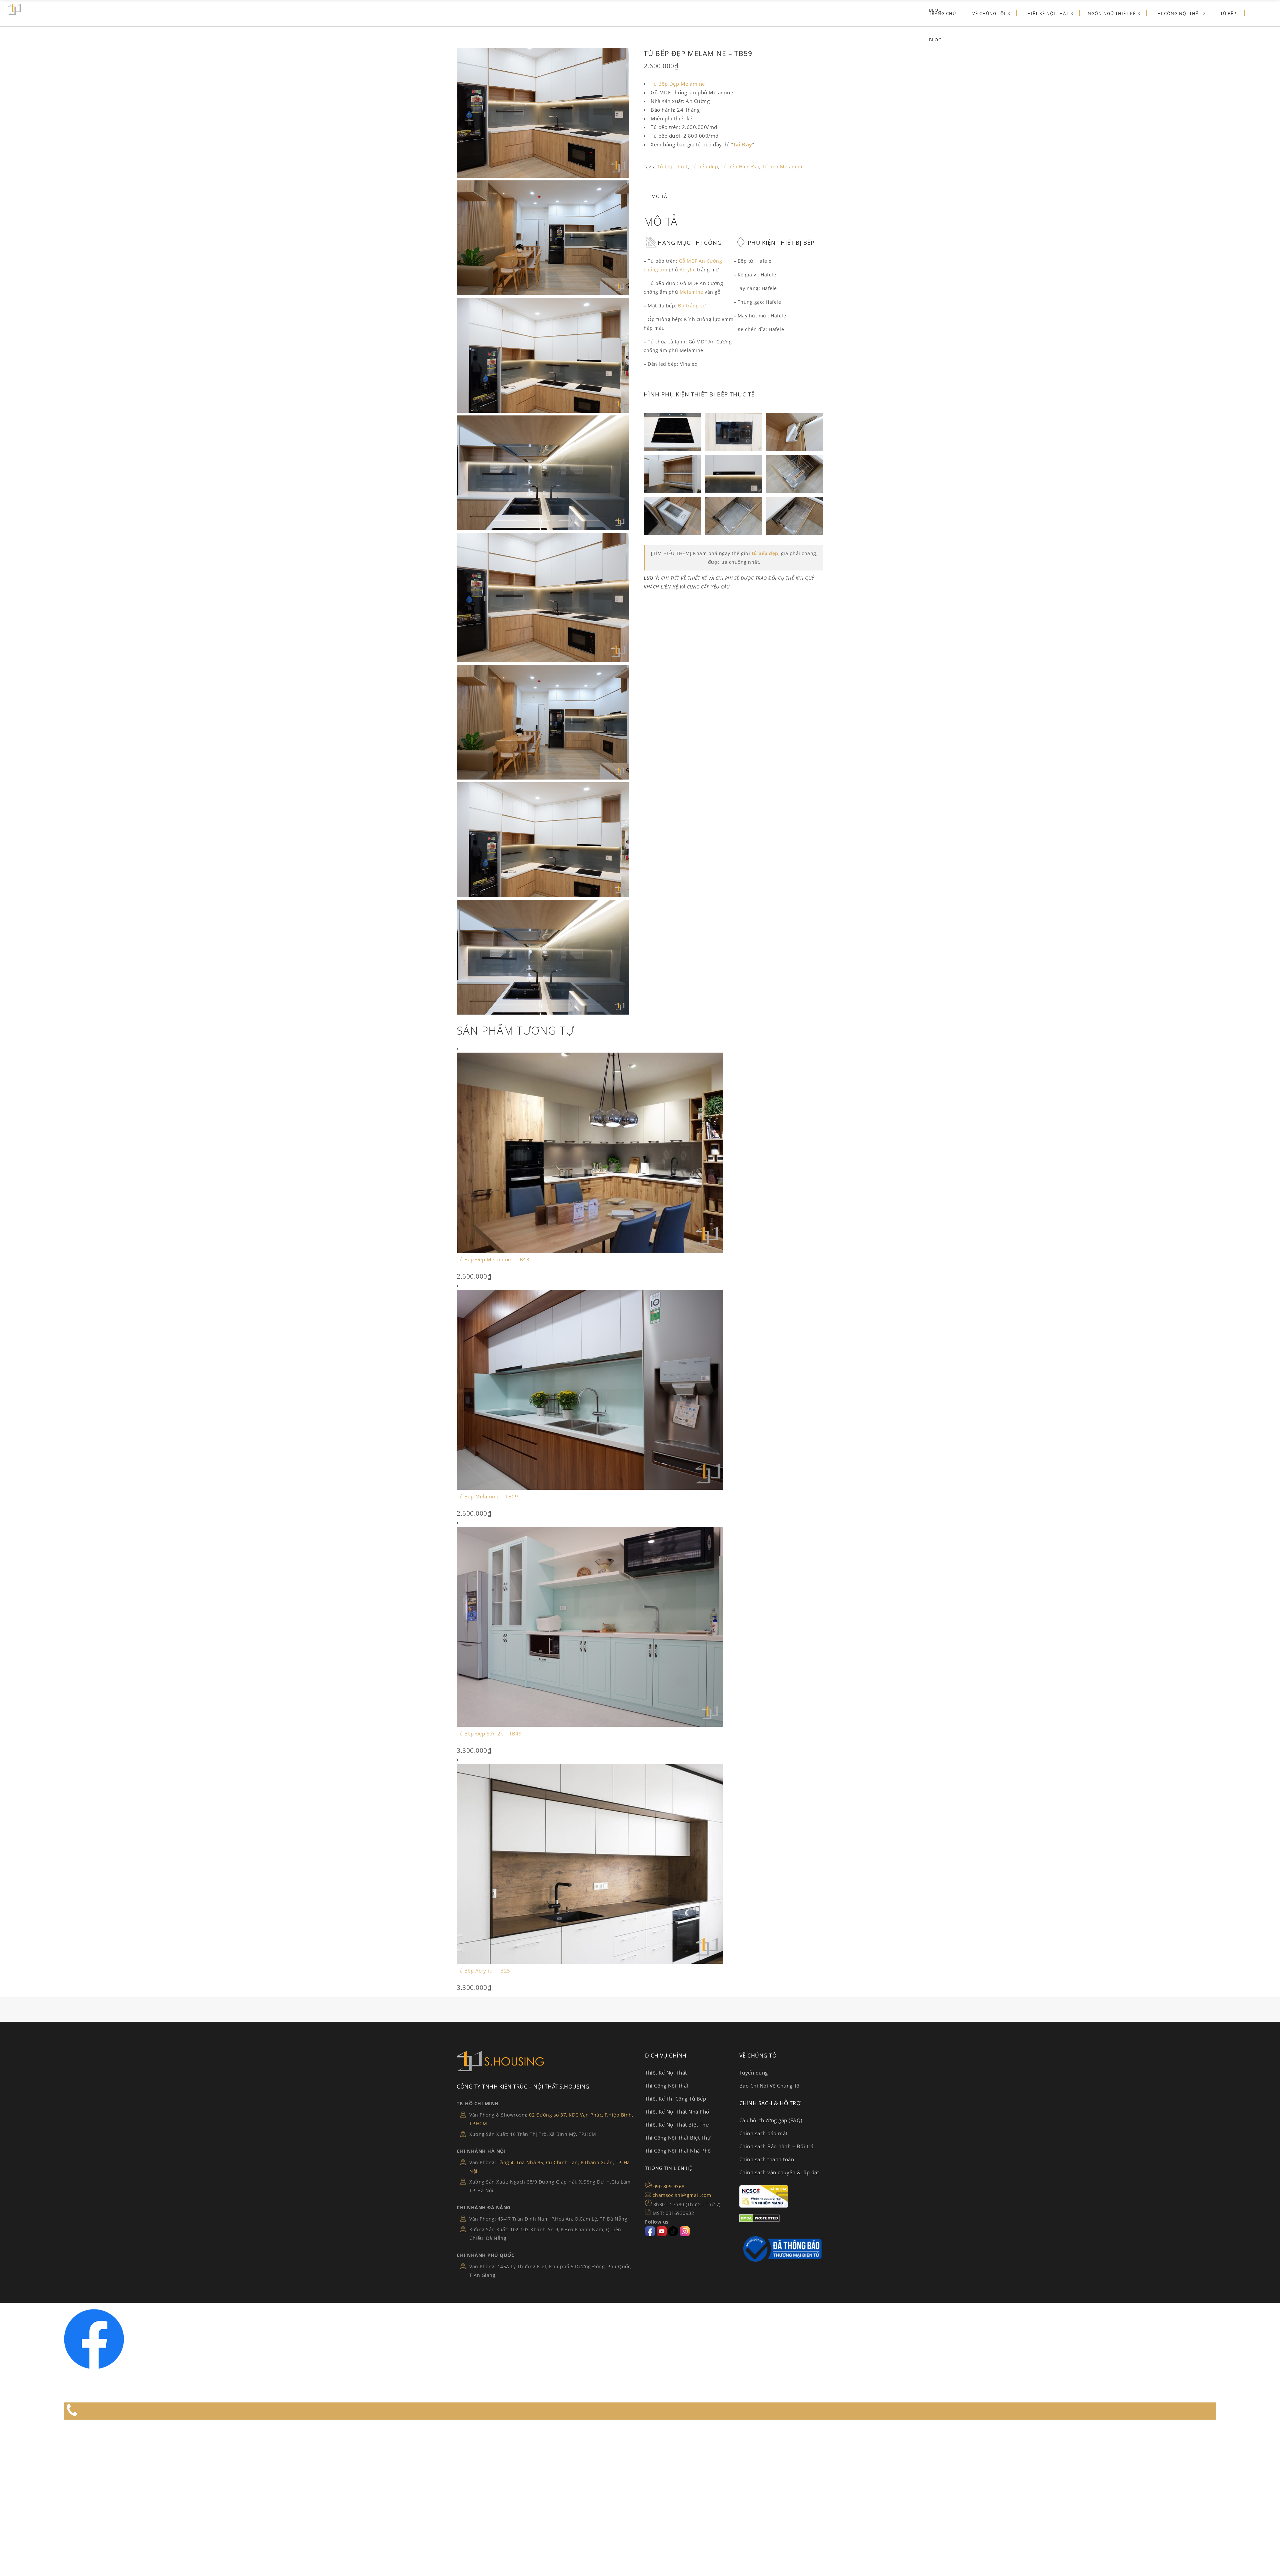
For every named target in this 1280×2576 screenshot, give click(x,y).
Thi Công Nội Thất (667, 2086)
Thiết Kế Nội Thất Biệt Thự (677, 2125)
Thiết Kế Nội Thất (666, 2073)
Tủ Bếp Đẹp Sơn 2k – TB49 (489, 1733)
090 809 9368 (669, 2186)
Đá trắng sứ (692, 306)
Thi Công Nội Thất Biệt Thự (678, 2138)
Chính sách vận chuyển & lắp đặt (779, 2172)
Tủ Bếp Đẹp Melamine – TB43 (493, 1259)
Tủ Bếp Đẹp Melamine (678, 84)
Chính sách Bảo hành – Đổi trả (776, 2146)
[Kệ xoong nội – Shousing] (733, 516)
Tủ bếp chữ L (672, 167)
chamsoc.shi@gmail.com (682, 2195)
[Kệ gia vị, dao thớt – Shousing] (794, 474)
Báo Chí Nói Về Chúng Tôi (770, 2086)
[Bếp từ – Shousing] (672, 432)
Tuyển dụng (754, 2073)
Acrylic (688, 270)
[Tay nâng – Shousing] (794, 432)
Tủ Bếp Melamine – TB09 (487, 1496)
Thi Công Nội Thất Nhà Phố (678, 2151)
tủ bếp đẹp (765, 553)
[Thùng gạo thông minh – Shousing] (672, 516)
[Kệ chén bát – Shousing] (672, 474)
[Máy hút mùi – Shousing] (733, 474)
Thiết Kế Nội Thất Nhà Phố (677, 2112)
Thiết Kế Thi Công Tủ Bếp (675, 2099)
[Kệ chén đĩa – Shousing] (794, 516)
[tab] (659, 196)
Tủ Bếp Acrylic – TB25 (483, 1971)
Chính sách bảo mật (763, 2133)
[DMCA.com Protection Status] (759, 2220)
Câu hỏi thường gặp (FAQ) (771, 2120)
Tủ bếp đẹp (704, 167)
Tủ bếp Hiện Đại (740, 167)
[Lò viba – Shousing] (733, 432)
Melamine (691, 292)
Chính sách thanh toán (767, 2159)
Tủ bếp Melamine (783, 167)
